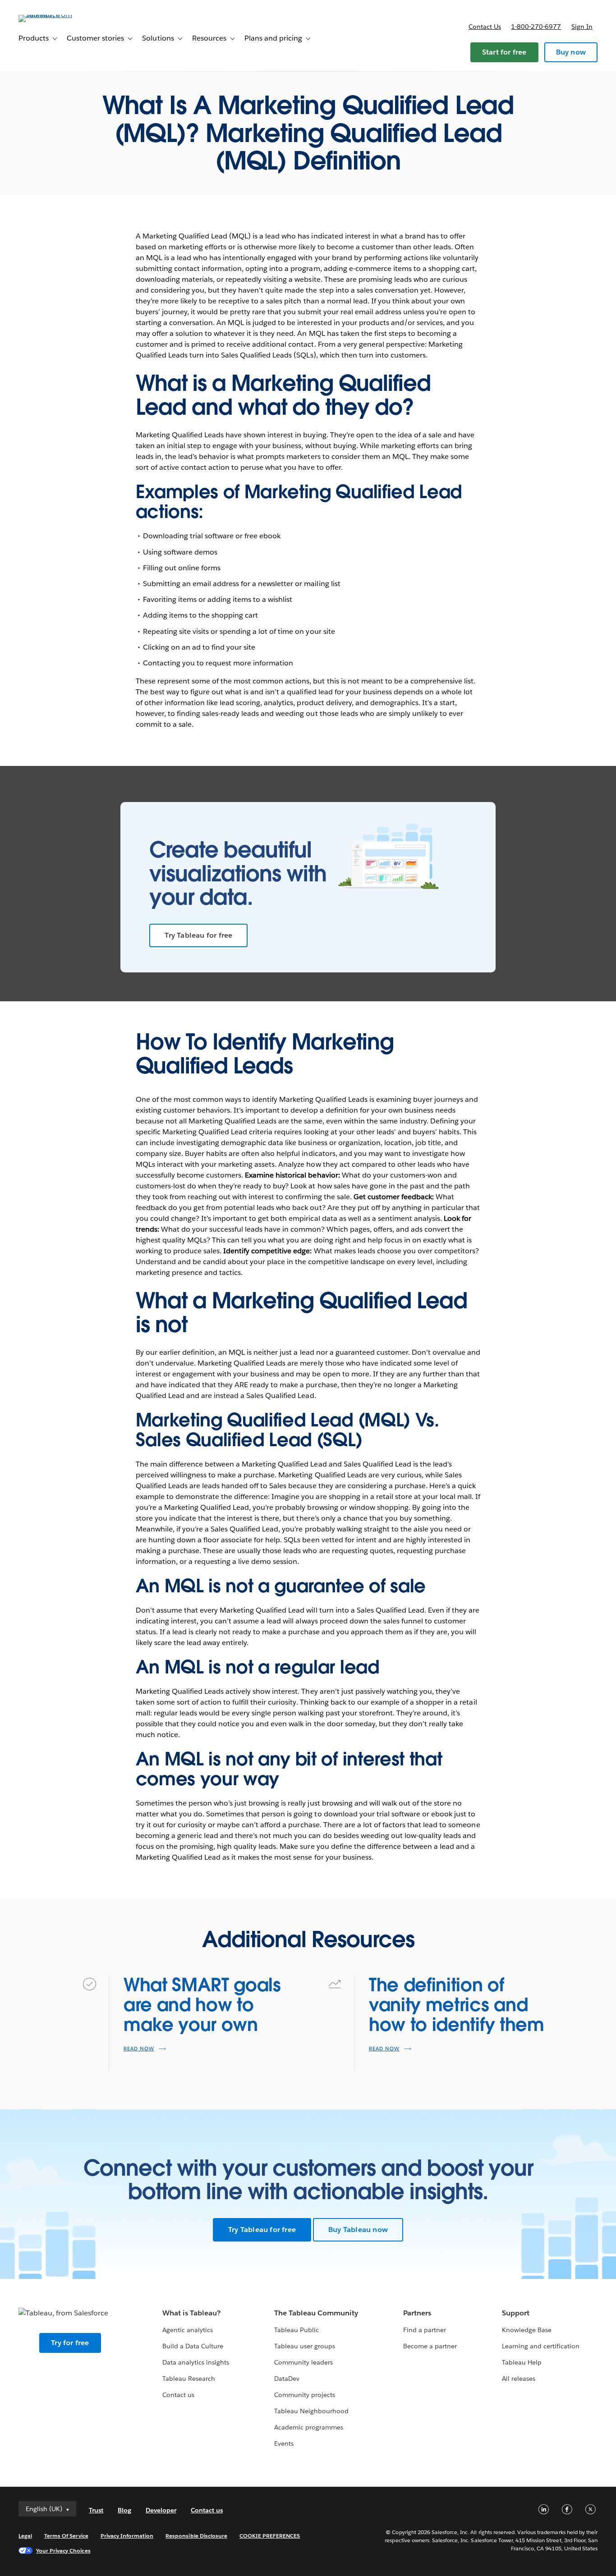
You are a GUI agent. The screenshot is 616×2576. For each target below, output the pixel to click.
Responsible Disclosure (196, 2536)
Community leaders (303, 2362)
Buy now (571, 52)
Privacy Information (127, 2536)
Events (284, 2443)
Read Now (139, 2049)
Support (516, 2313)
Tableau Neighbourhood (311, 2411)
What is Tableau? (191, 2313)
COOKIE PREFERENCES (270, 2536)
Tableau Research (189, 2379)
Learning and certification (541, 2346)
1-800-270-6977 (536, 27)
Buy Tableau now (358, 2230)
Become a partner (430, 2346)
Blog (124, 2510)
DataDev (287, 2379)
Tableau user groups (305, 2346)
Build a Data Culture (193, 2346)
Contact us (485, 27)
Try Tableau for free (198, 935)
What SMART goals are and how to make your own (202, 2005)
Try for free (70, 2343)
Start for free (504, 52)
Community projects (305, 2395)
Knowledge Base (527, 2330)
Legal (25, 2536)
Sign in (582, 27)
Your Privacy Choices (63, 2551)
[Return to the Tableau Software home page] (52, 15)
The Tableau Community (316, 2313)
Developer (161, 2510)
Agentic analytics (188, 2330)
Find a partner (425, 2330)
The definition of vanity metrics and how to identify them (457, 2005)
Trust (96, 2510)
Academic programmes (309, 2427)
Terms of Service (66, 2536)
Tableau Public (297, 2330)
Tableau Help (522, 2362)
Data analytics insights (196, 2362)
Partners (417, 2313)
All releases (519, 2379)
